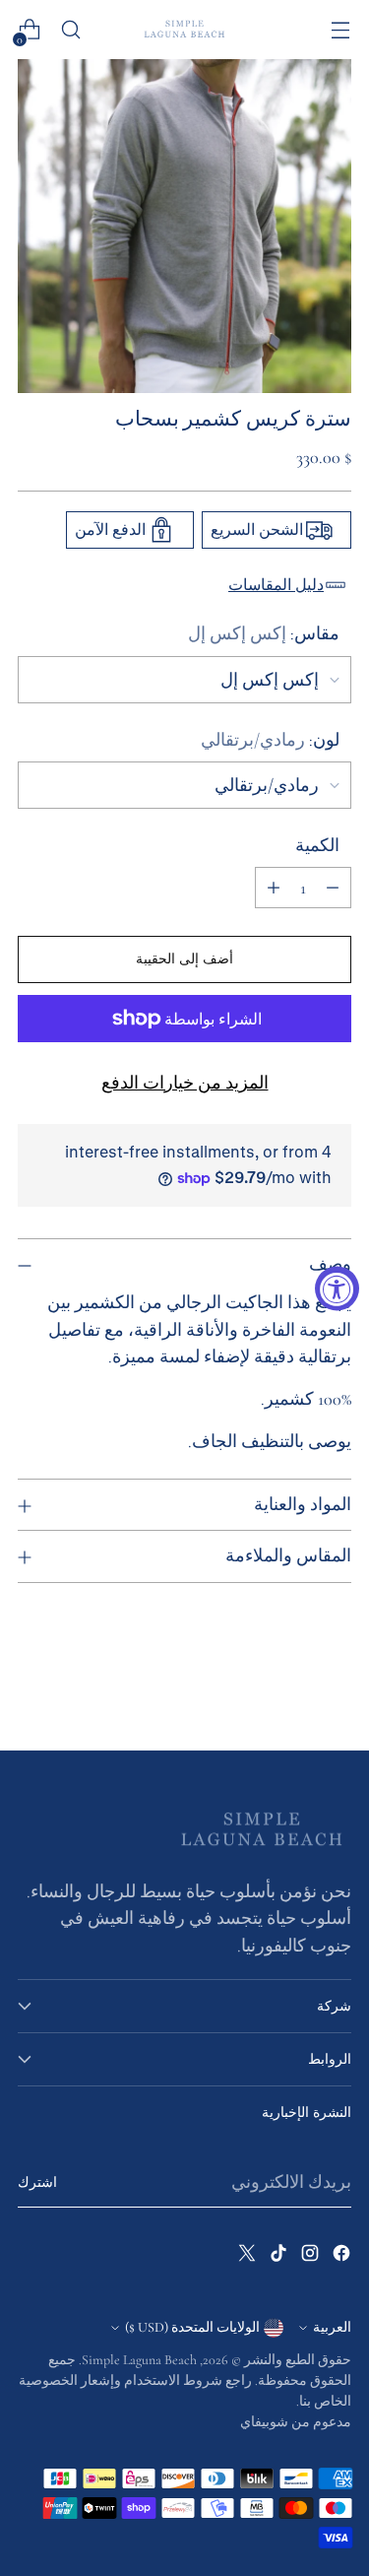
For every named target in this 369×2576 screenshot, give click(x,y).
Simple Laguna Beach (139, 2360)
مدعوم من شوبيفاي (296, 2422)
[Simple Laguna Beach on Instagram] (308, 2257)
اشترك (37, 2182)
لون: (270, 740)
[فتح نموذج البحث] (70, 30)
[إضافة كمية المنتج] (274, 888)
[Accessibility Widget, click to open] (337, 1288)
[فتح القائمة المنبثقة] (340, 30)
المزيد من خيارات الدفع (185, 1083)
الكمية (317, 845)
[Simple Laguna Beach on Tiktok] (277, 2257)
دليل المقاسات (276, 585)
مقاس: (264, 633)
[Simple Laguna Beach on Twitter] (245, 2257)
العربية (332, 2327)
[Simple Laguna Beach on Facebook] (339, 2257)
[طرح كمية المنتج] (333, 888)
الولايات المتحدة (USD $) (192, 2327)
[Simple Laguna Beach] (185, 29)
